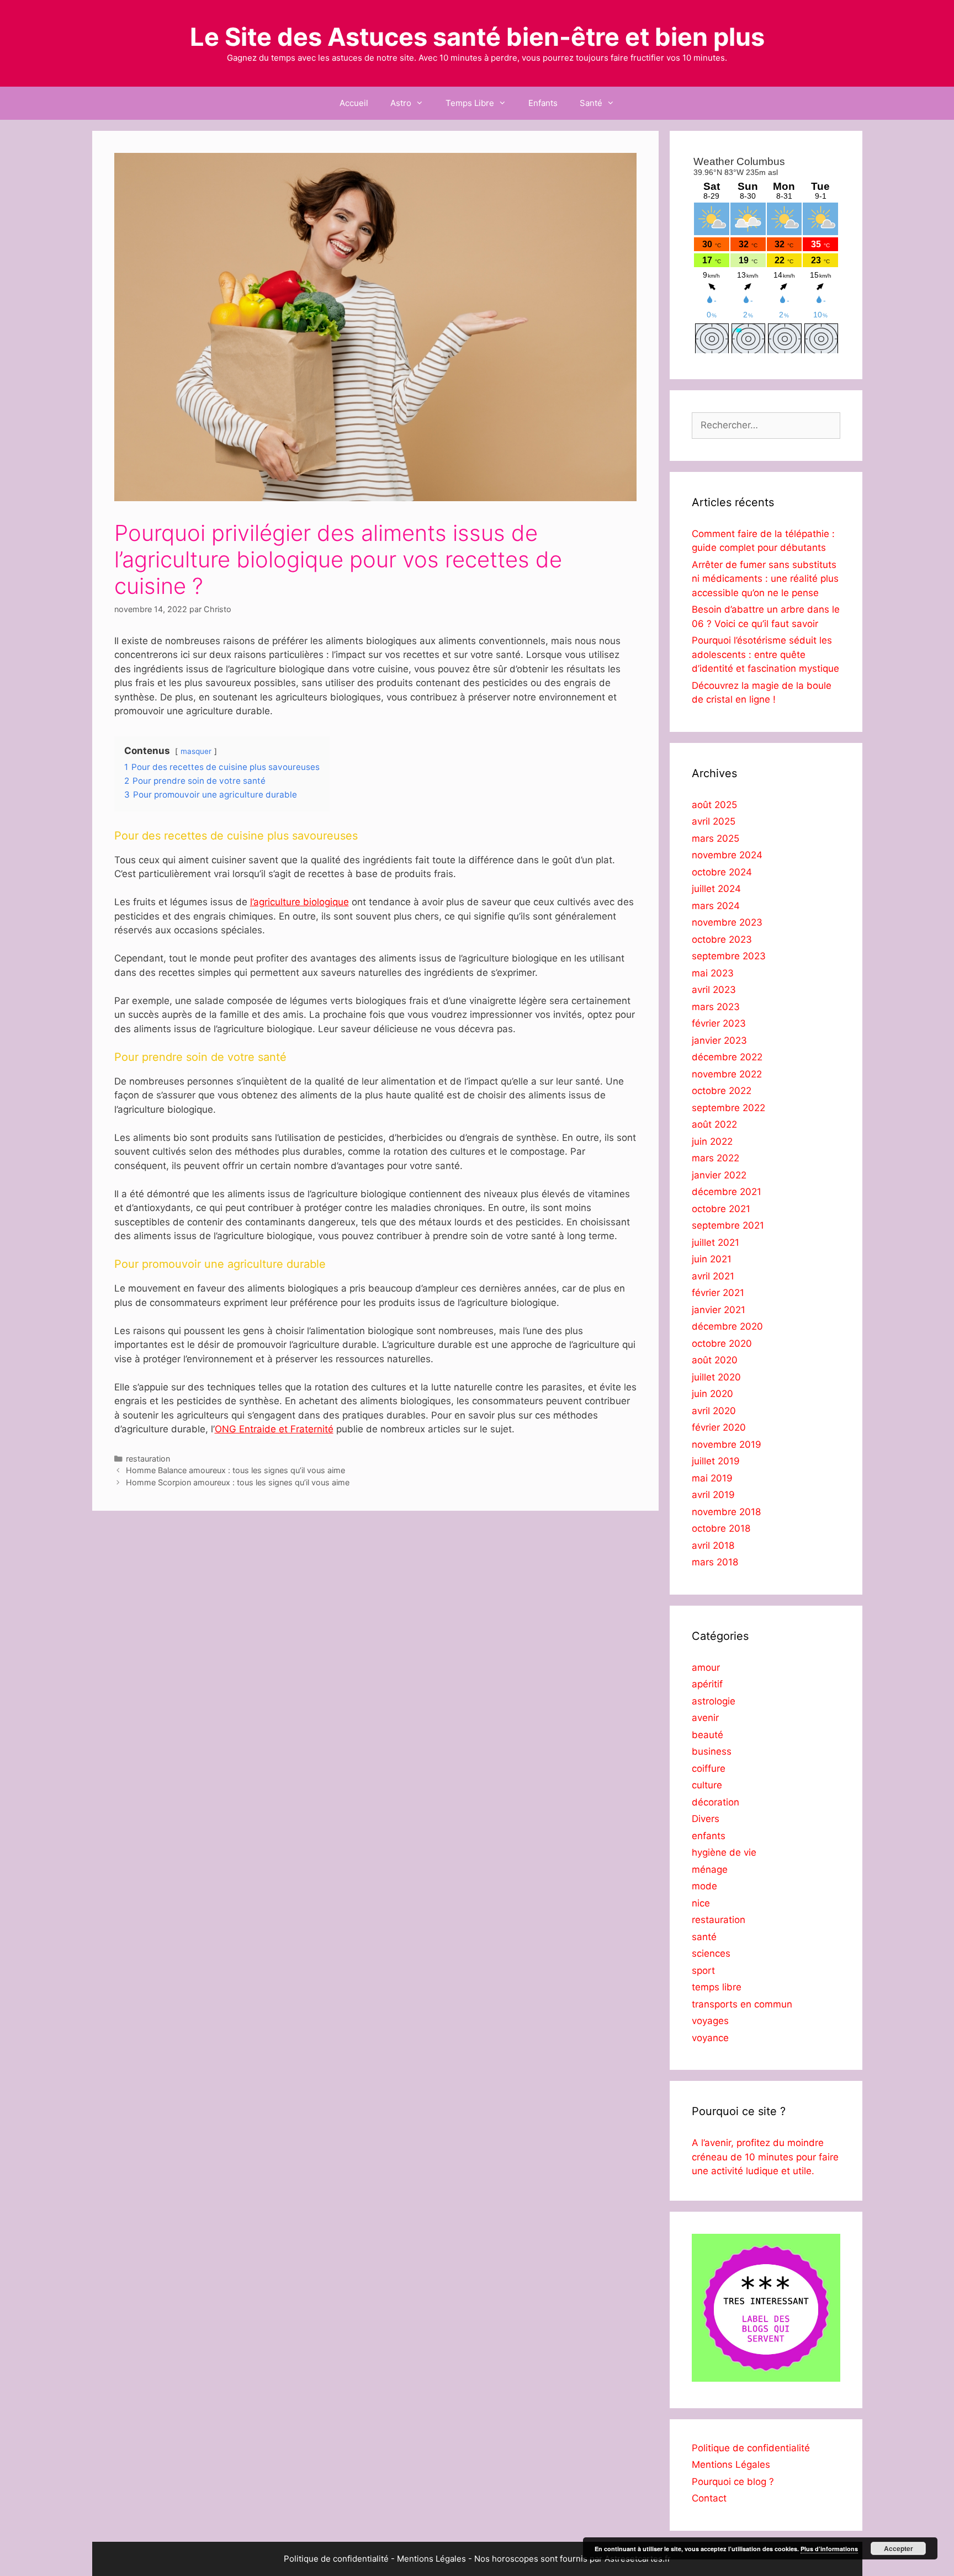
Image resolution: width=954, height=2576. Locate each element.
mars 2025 (715, 838)
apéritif (707, 1684)
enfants (709, 1836)
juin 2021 (712, 1259)
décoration (715, 1802)
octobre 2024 (722, 872)
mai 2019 (712, 1478)
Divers (706, 1819)
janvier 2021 (719, 1310)
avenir (705, 1718)
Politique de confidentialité (751, 2448)
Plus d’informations (829, 2549)
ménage (710, 1869)
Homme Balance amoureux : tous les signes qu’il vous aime (235, 1470)
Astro (401, 103)
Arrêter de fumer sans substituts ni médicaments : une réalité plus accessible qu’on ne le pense (765, 579)
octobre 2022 (722, 1091)
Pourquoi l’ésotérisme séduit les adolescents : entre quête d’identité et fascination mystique (765, 654)
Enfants (543, 103)
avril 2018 (713, 1545)
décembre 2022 (727, 1057)
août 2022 (714, 1124)
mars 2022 (715, 1158)
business (712, 1751)
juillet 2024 (716, 889)
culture (707, 1785)
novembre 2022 (727, 1074)
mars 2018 (715, 1562)
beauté (707, 1735)
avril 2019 (713, 1495)
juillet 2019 (716, 1461)
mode (704, 1886)
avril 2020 (714, 1411)
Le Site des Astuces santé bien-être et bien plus (477, 37)
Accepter (899, 2548)
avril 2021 (713, 1276)
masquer (196, 751)
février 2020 (719, 1427)
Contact (709, 2498)
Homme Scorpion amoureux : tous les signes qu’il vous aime (238, 1482)
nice (701, 1903)
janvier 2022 (719, 1175)
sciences (711, 1953)
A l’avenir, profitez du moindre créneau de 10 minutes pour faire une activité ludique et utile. (765, 2157)
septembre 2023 (729, 956)
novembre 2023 (727, 922)
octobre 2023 (722, 939)
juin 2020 (712, 1394)
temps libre (717, 1987)
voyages (710, 2021)
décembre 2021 (727, 1192)
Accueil (354, 103)
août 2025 (714, 805)
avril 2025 (714, 821)
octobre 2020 (722, 1343)
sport (703, 1970)
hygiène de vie (724, 1852)
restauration (148, 1459)
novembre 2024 (727, 855)
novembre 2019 (727, 1444)
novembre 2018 (726, 1512)
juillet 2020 (716, 1377)
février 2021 (718, 1293)
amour (706, 1667)
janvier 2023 (719, 1040)
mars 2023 (716, 1007)
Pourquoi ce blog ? (733, 2482)
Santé (591, 103)
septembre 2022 (728, 1108)
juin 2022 (712, 1141)
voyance (710, 2038)
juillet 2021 (715, 1242)
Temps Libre (470, 103)
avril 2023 (714, 990)
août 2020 (715, 1360)
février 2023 (719, 1023)
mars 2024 (716, 906)
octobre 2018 (721, 1528)
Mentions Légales (731, 2465)
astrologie (714, 1701)
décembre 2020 (727, 1326)
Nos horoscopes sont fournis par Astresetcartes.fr (573, 2559)
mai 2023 (713, 973)
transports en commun (742, 2004)
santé (704, 1937)
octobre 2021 (721, 1209)
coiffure (709, 1768)
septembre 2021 (728, 1225)
